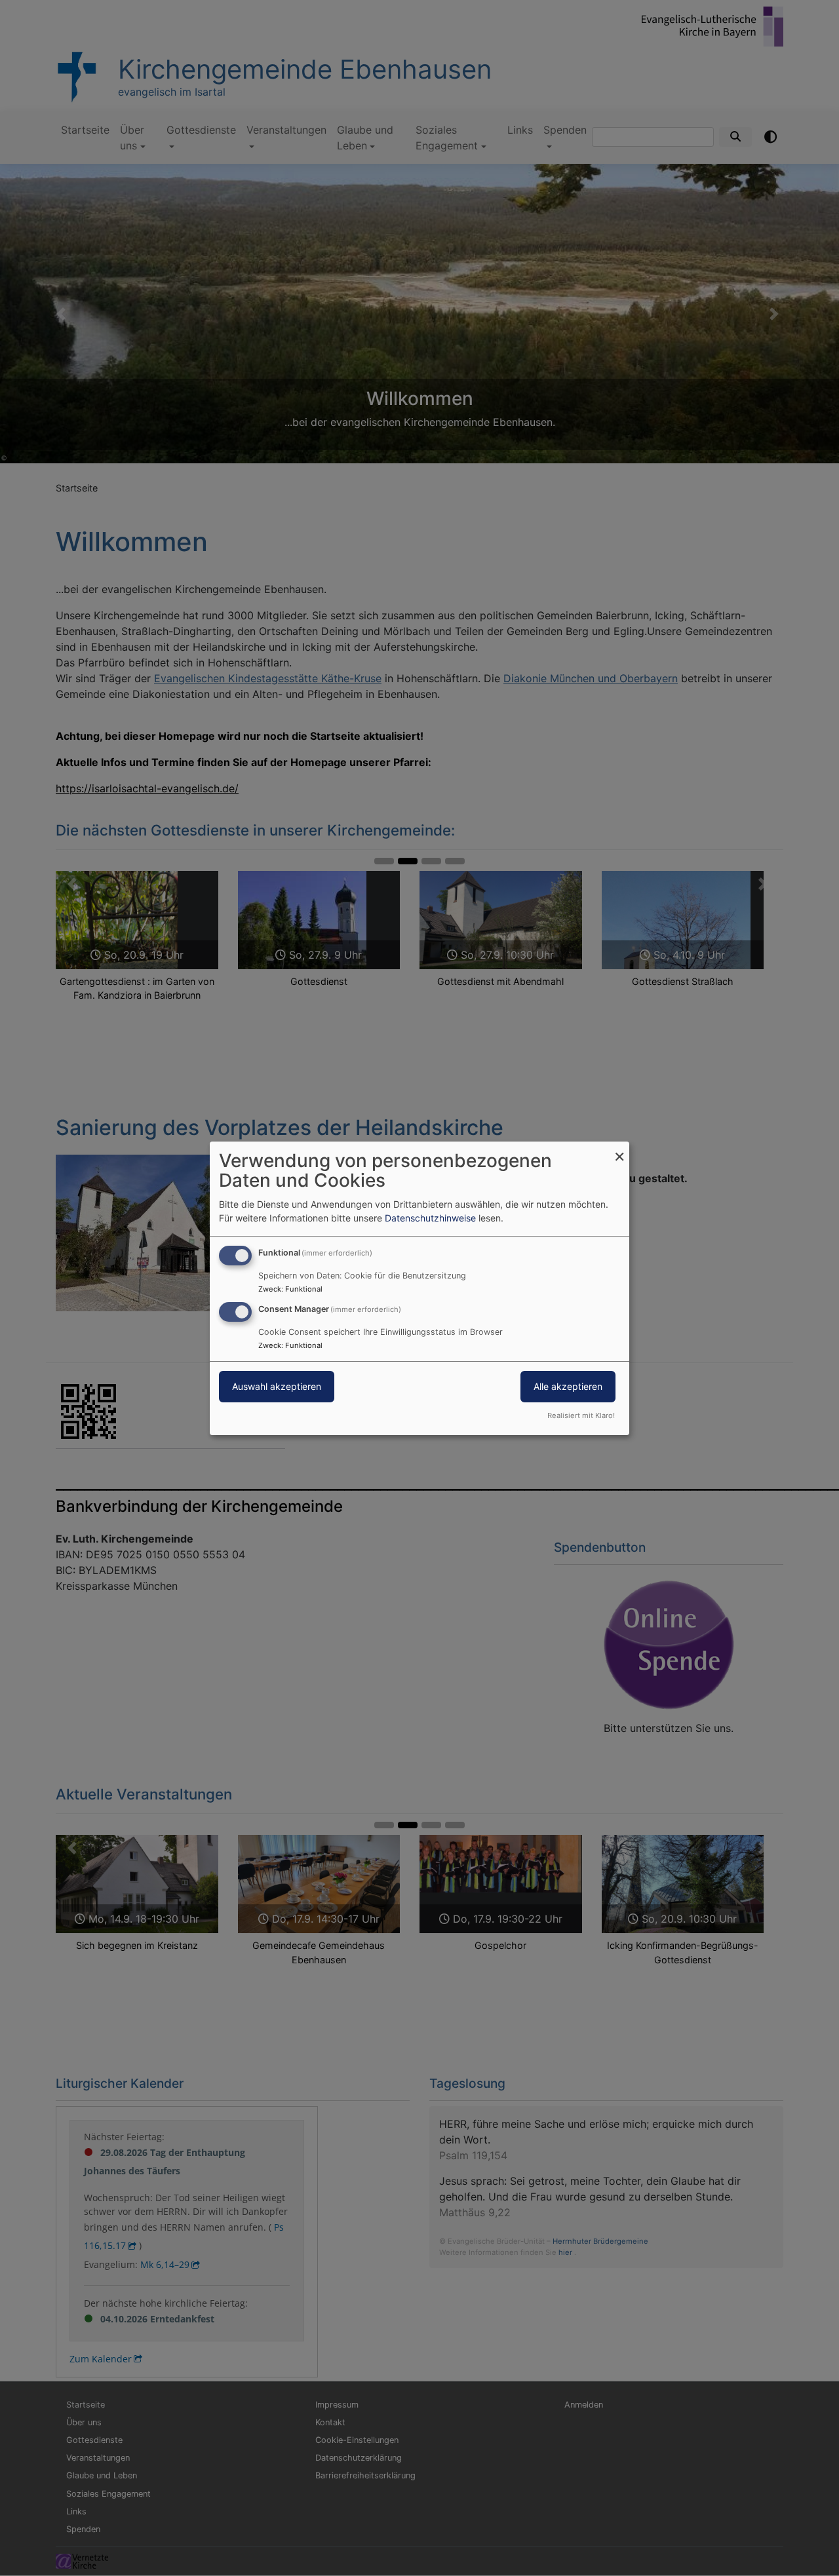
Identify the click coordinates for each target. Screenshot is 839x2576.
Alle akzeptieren (568, 1386)
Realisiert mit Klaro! (581, 1415)
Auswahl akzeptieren (277, 1386)
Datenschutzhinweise (430, 1218)
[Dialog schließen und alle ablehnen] (619, 1149)
